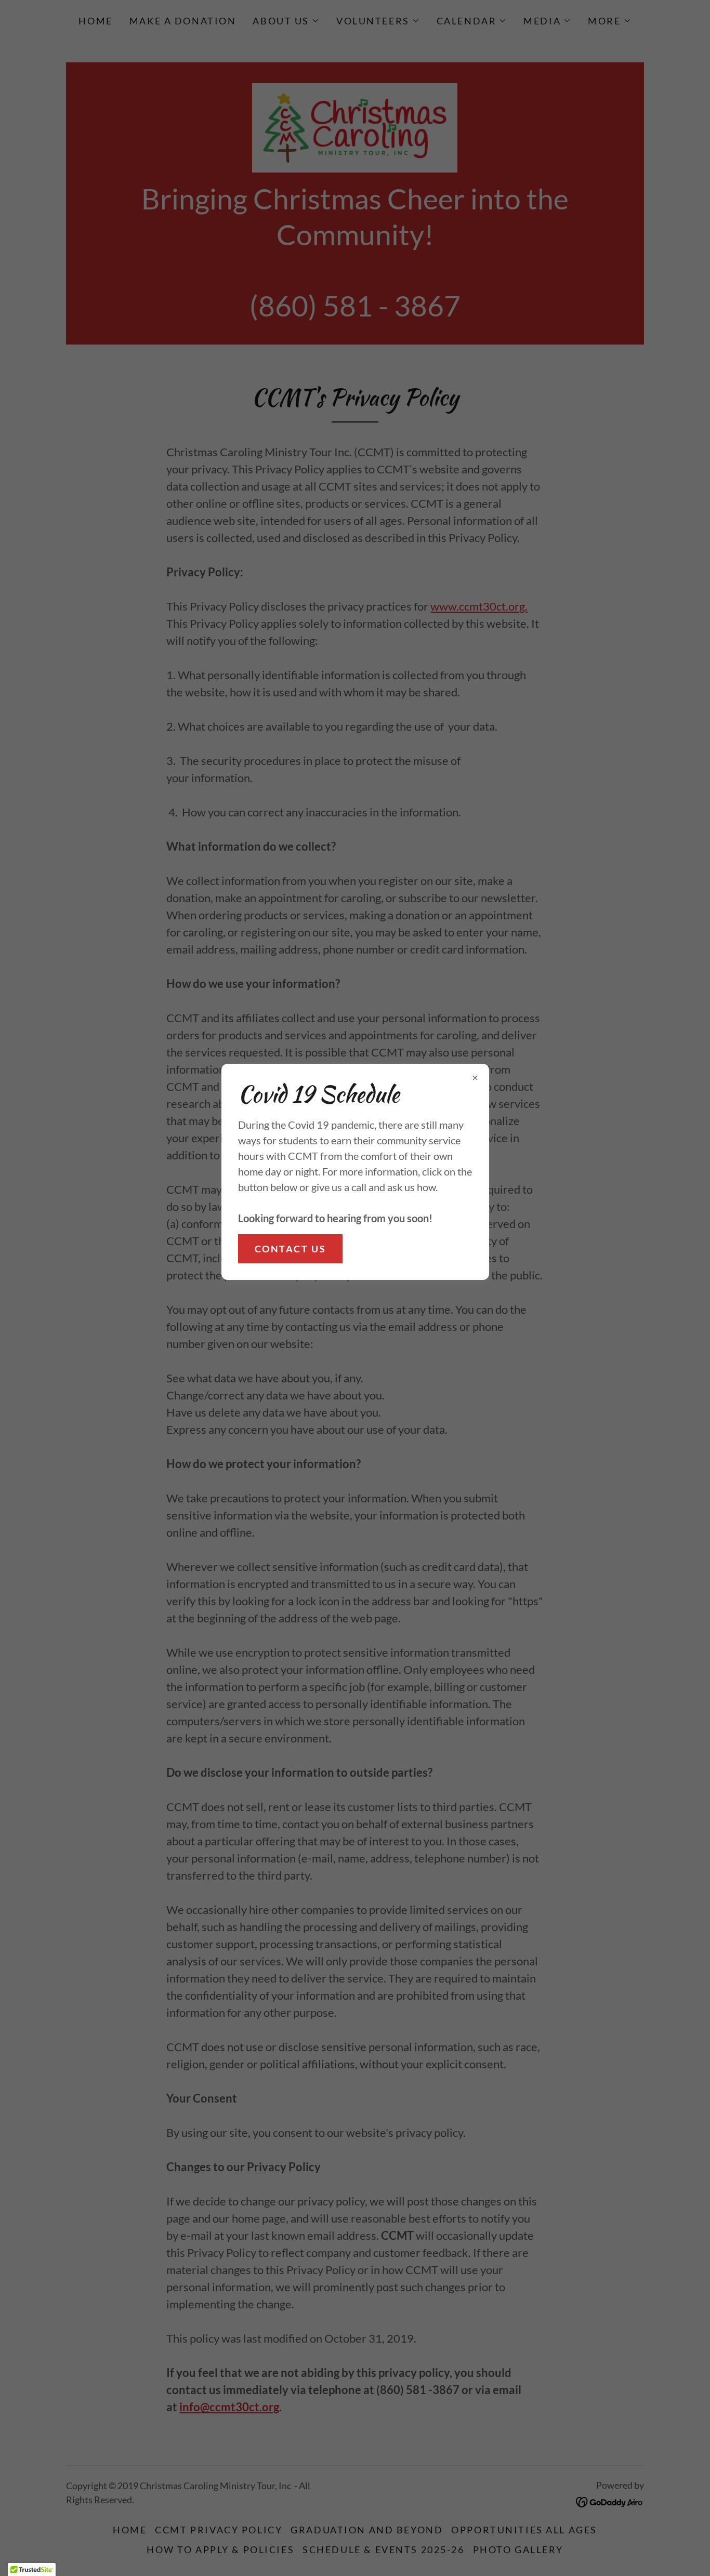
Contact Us (291, 1249)
